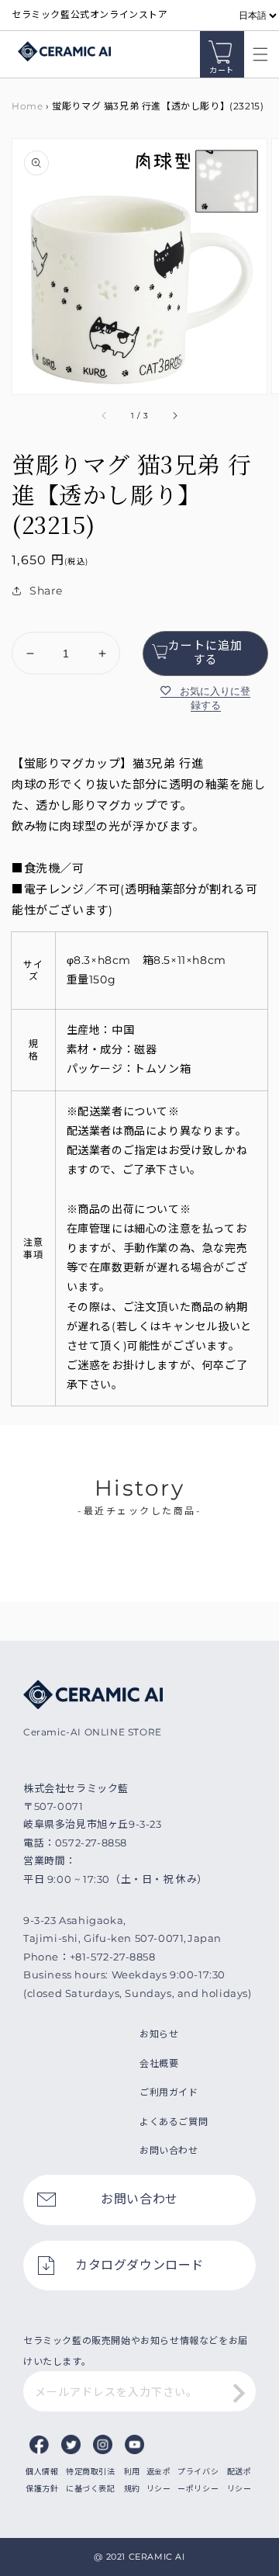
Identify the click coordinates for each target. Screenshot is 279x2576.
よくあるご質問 (174, 2122)
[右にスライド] (174, 416)
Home (27, 106)
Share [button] (46, 591)
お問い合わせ (169, 2150)
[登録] (239, 2393)
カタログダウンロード (139, 2265)
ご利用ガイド (169, 2092)
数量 (22, 619)
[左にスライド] (105, 416)
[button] (257, 54)
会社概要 (159, 2063)
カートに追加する (205, 652)
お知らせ (159, 2034)
